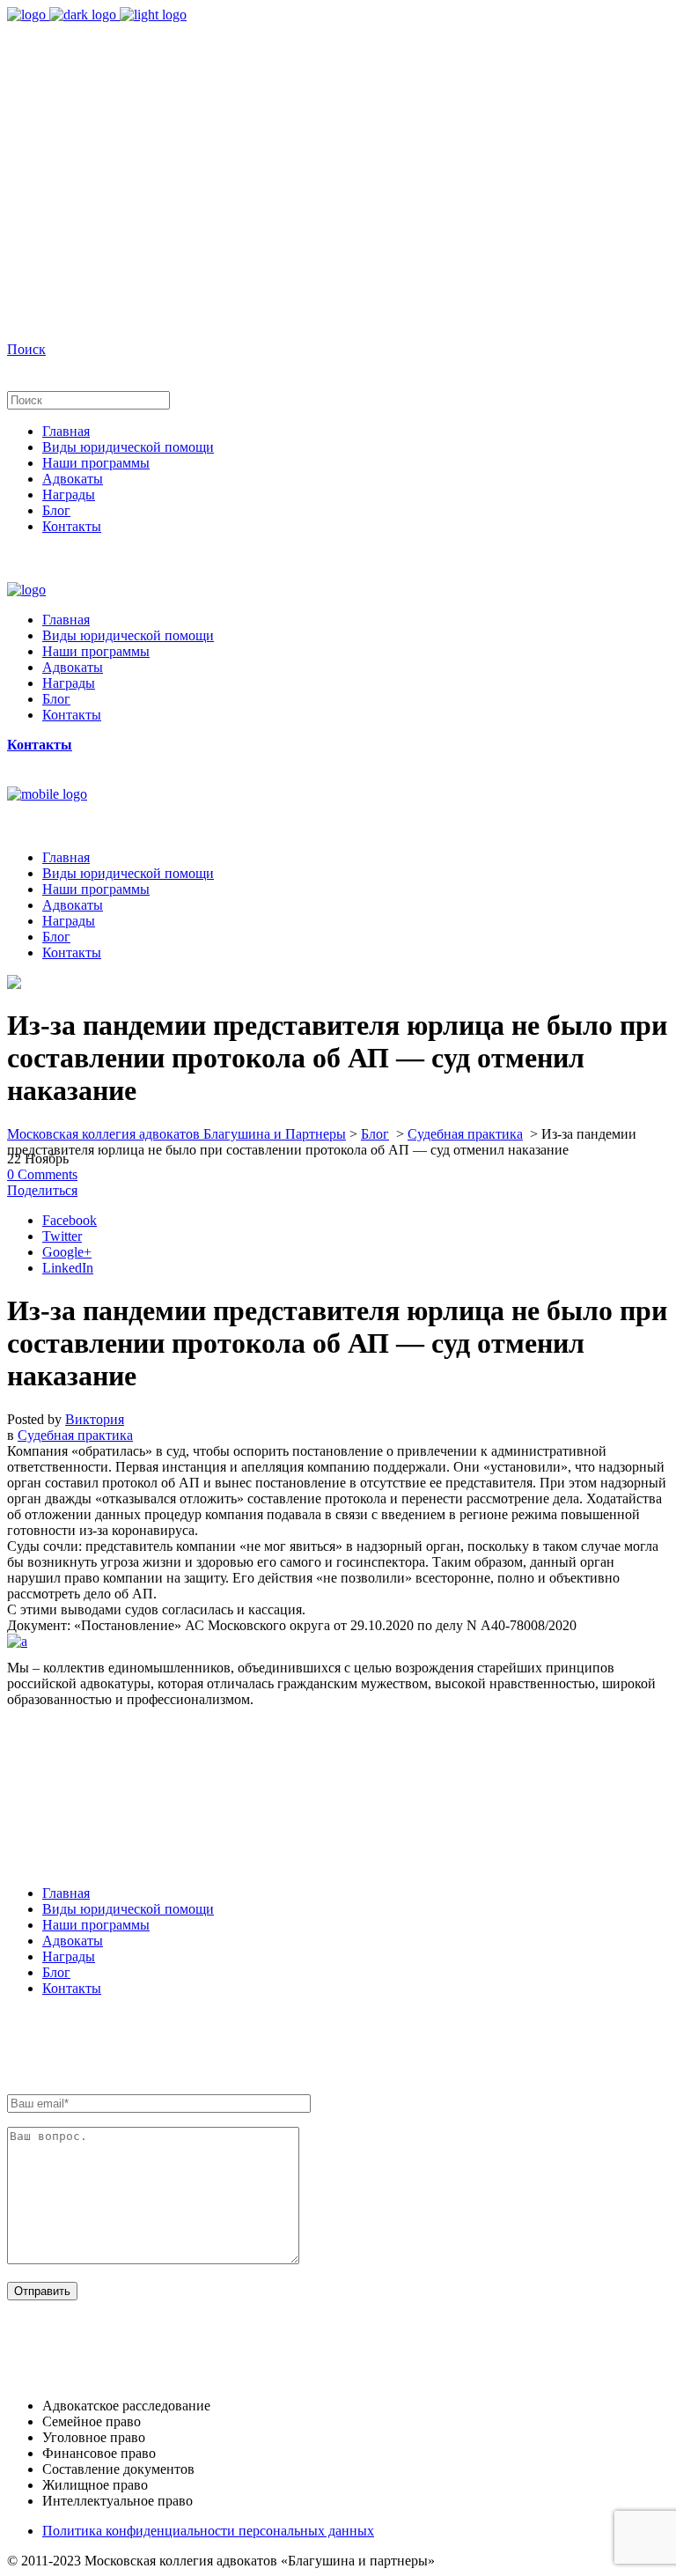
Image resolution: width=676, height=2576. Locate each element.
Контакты (72, 1988)
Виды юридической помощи (128, 1909)
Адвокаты (73, 1941)
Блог (375, 1134)
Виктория (95, 1419)
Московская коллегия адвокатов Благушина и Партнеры (176, 1134)
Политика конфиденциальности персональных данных (208, 2531)
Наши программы (96, 1925)
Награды (69, 1956)
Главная (66, 1893)
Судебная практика (465, 1134)
